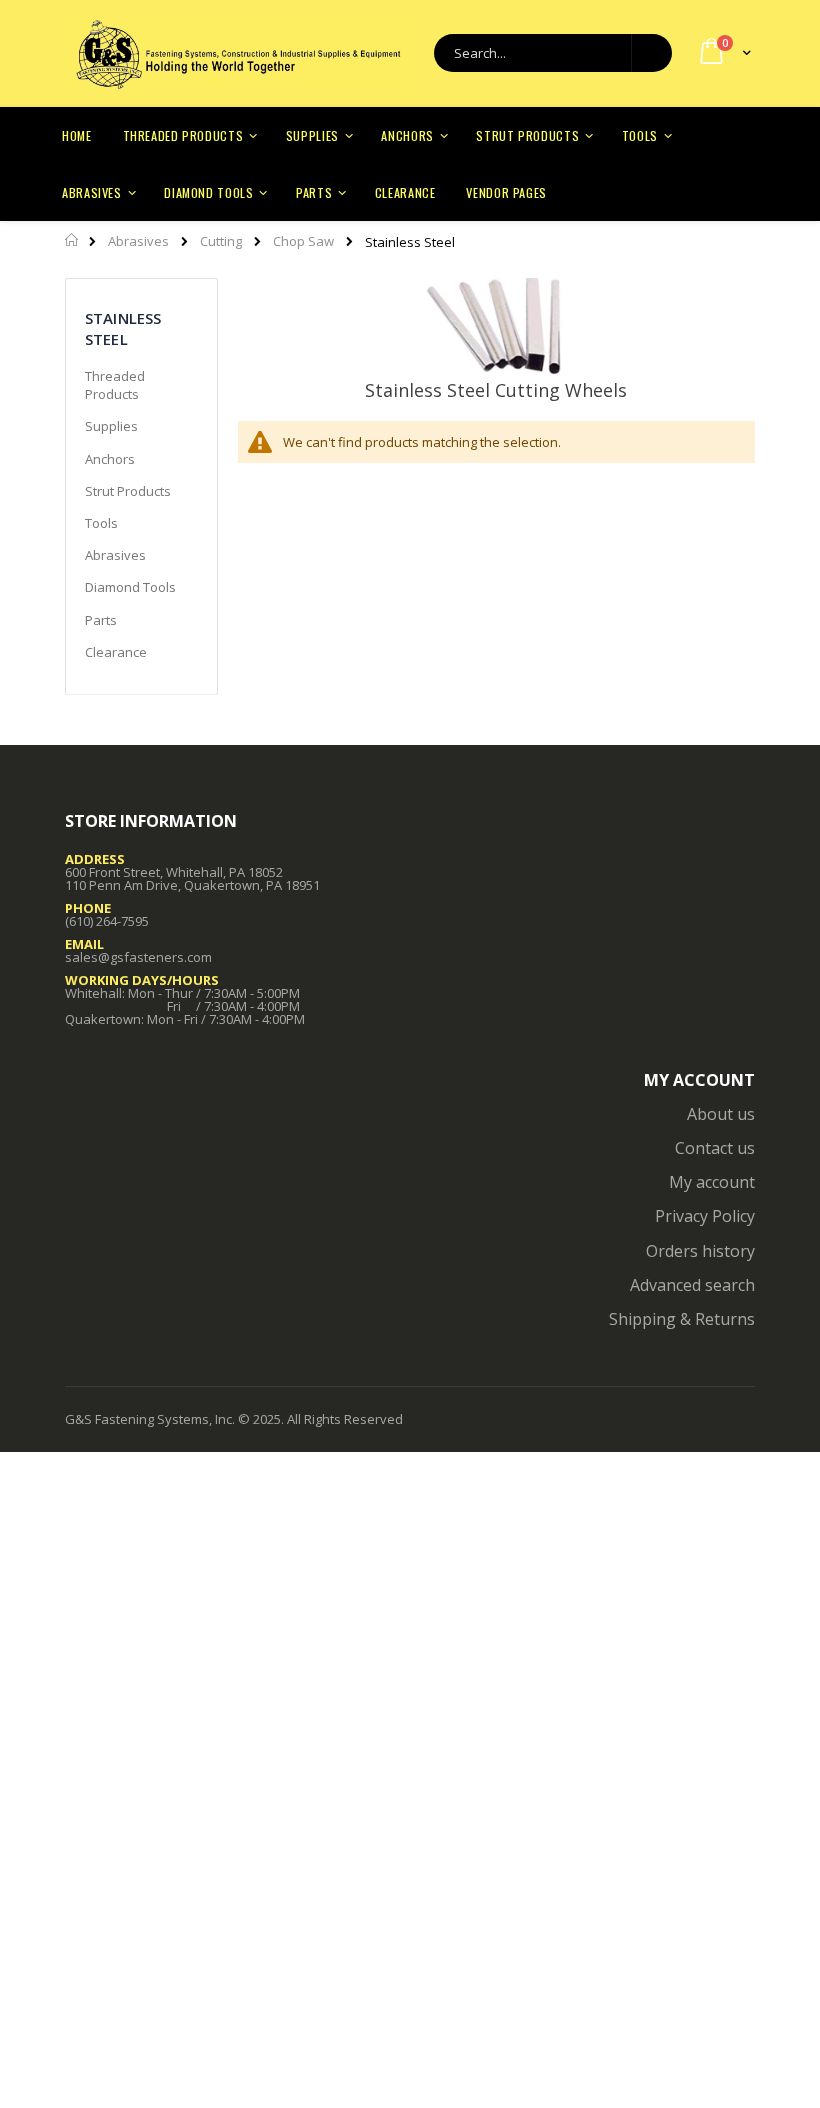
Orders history (700, 1251)
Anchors (110, 459)
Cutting (221, 241)
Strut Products (128, 491)
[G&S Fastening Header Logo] (237, 54)
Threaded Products (115, 385)
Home (72, 240)
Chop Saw (303, 241)
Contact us (715, 1148)
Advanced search (692, 1285)
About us (721, 1114)
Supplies (111, 426)
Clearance (116, 652)
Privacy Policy (705, 1216)
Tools (101, 523)
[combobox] (553, 53)
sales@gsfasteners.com (138, 957)
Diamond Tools (130, 587)
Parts (101, 620)
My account (712, 1182)
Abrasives (138, 241)
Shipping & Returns (682, 1319)
